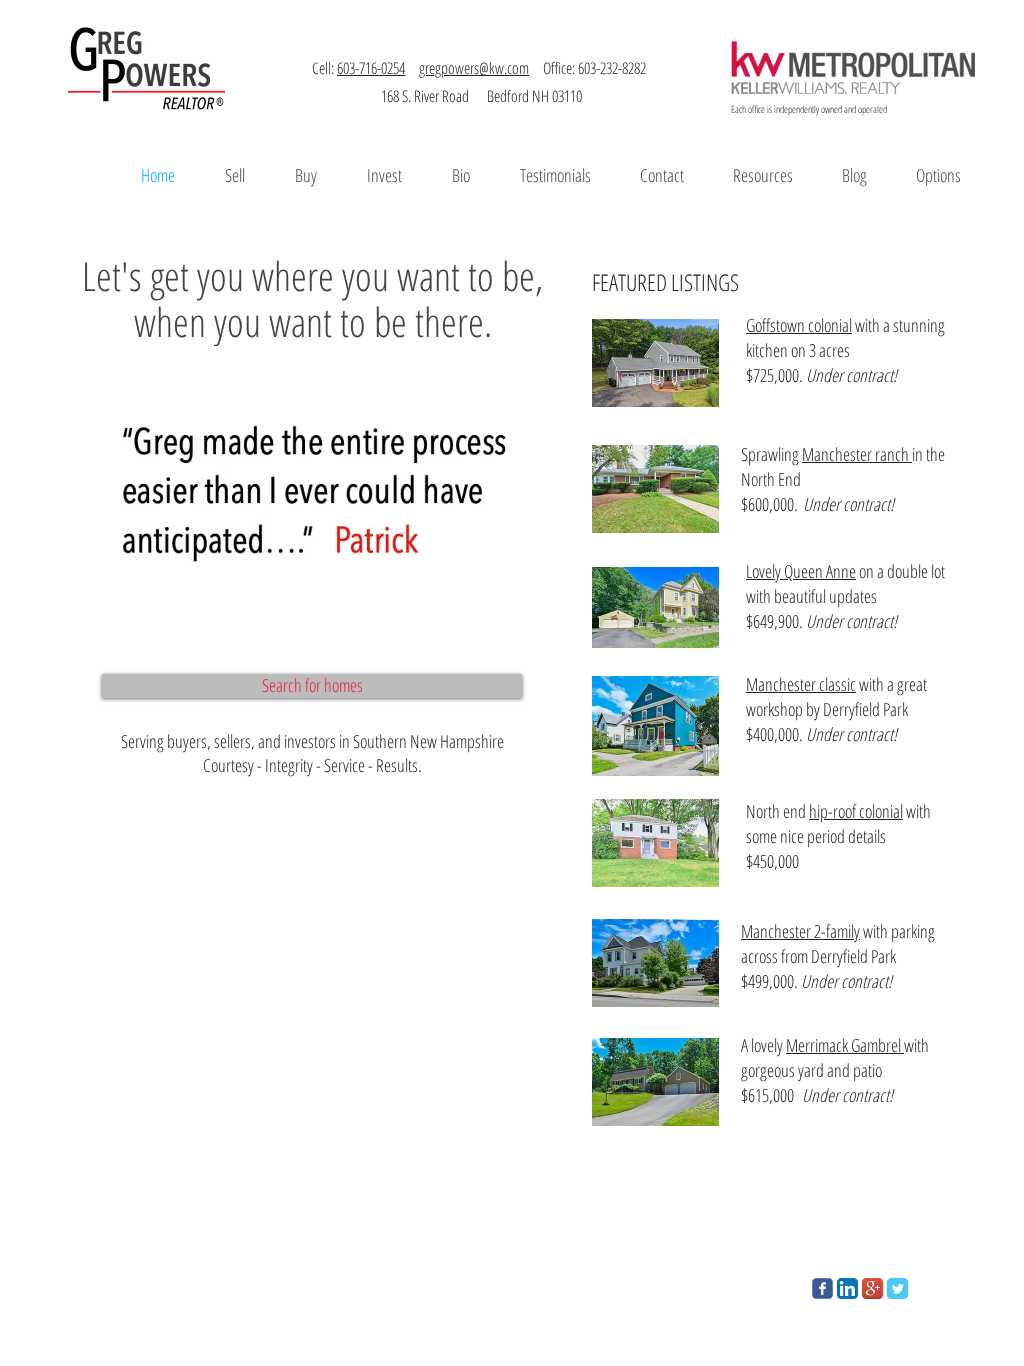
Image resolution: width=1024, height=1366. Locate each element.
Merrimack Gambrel (845, 1045)
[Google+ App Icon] (872, 1288)
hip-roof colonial (856, 811)
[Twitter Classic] (897, 1288)
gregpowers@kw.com (474, 68)
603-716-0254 (371, 68)
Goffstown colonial (799, 325)
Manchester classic (801, 684)
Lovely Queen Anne (801, 571)
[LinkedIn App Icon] (847, 1288)
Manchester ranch (857, 454)
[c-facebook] (822, 1288)
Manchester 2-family (800, 931)
